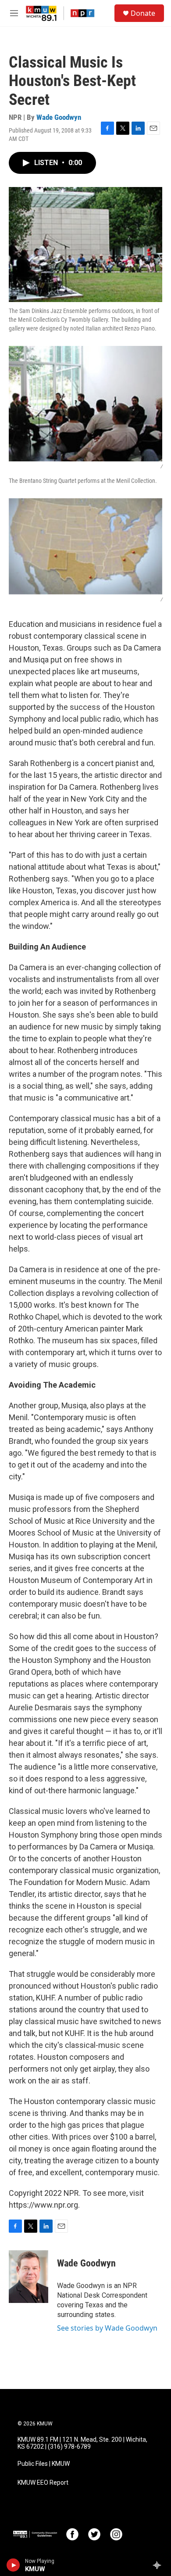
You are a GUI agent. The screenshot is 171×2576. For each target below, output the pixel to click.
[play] (13, 2565)
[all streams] (159, 2565)
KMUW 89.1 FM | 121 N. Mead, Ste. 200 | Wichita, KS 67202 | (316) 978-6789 (82, 2443)
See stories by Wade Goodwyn (107, 2328)
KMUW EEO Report (43, 2483)
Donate (143, 13)
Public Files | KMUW (44, 2464)
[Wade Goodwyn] (28, 2277)
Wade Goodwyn (59, 117)
